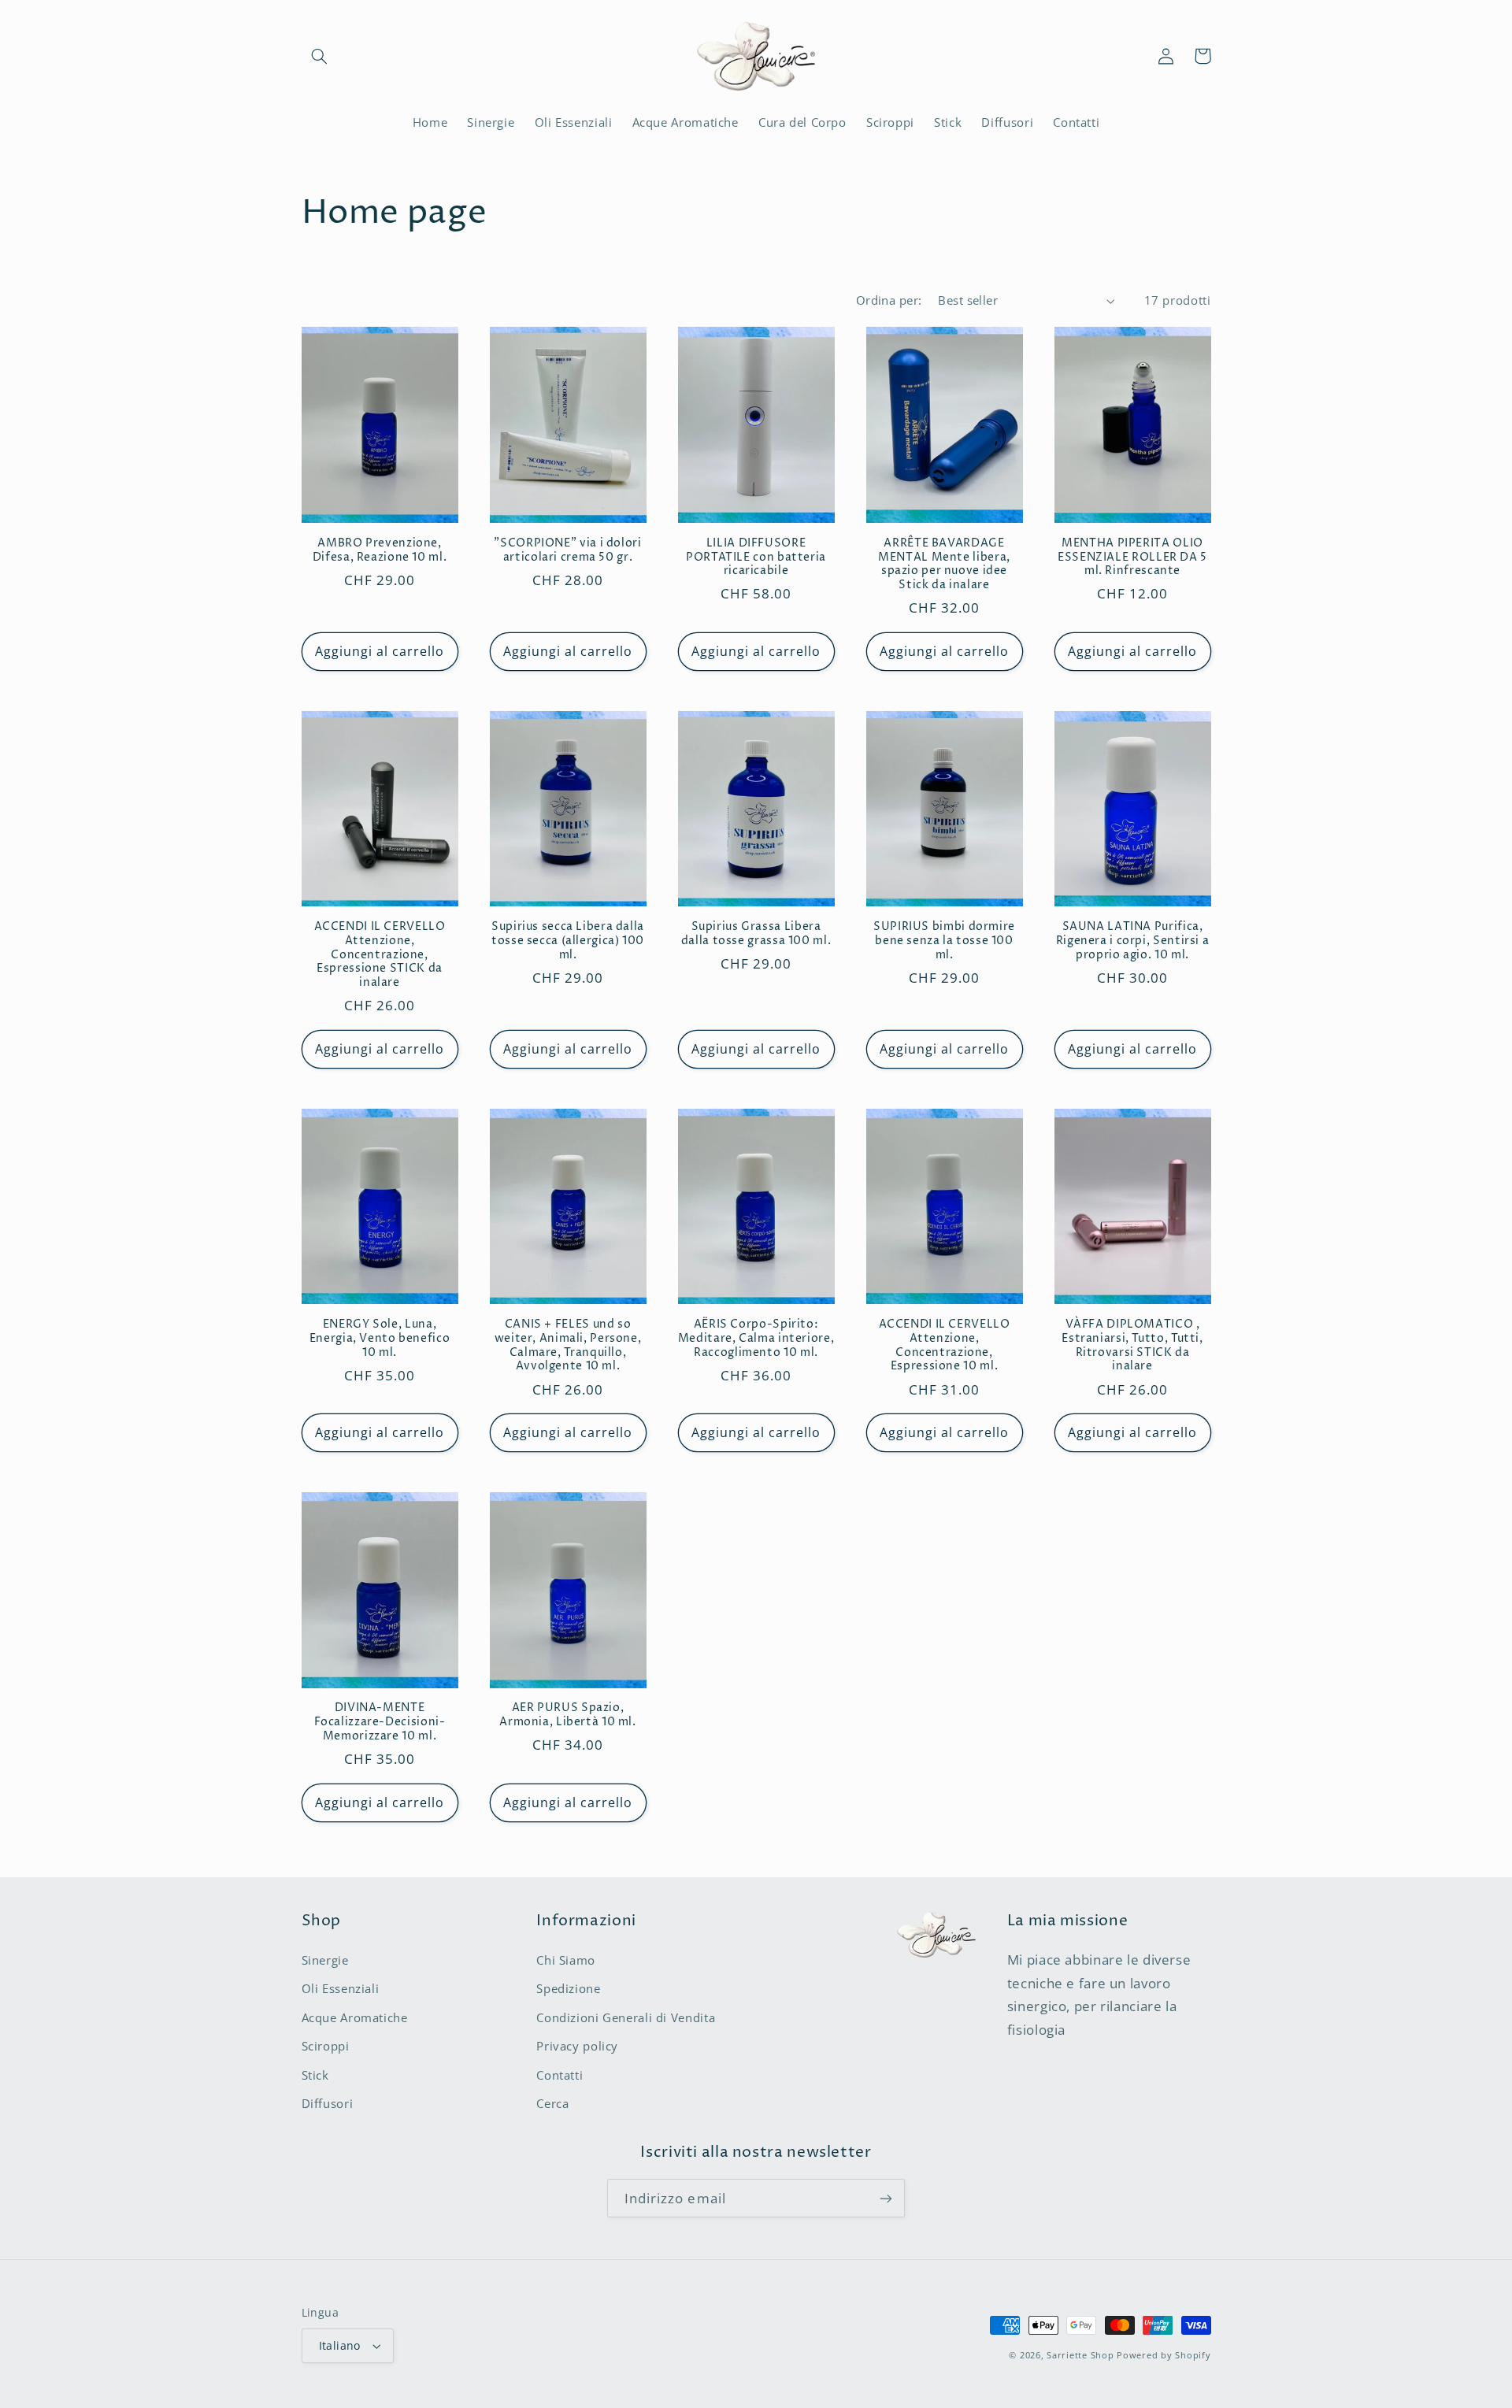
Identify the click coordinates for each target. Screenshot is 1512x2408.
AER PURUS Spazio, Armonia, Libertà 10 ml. (568, 1715)
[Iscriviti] (886, 2198)
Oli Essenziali (341, 1988)
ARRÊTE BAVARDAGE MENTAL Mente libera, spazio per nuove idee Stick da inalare (944, 565)
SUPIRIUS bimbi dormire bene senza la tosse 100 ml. (944, 941)
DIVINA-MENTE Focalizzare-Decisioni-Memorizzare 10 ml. (380, 1723)
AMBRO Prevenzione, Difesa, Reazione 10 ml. (380, 551)
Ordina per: (889, 300)
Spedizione (568, 1988)
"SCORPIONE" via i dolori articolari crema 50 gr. (567, 551)
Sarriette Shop (1080, 2355)
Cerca (552, 2103)
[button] (320, 56)
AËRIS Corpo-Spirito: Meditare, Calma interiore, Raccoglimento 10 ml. (756, 1339)
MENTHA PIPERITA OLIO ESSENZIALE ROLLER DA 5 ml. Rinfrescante (1132, 558)
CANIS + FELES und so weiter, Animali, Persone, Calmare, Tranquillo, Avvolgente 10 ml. (568, 1346)
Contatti (560, 2075)
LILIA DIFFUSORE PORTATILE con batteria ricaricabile (756, 558)
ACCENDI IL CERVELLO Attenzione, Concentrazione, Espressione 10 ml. (945, 1346)
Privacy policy (577, 2046)
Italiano (340, 2345)
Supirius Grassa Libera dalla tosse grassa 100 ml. (756, 934)
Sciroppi (326, 2046)
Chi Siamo (566, 1960)
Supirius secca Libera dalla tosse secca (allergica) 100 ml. (568, 941)
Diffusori (328, 2103)
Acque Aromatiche (355, 2017)
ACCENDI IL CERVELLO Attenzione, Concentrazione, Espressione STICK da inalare (380, 955)
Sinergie (325, 1960)
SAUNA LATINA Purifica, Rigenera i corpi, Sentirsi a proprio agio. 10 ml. (1133, 941)
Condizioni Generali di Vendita (626, 2017)
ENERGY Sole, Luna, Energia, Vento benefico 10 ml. (380, 1339)
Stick (315, 2075)
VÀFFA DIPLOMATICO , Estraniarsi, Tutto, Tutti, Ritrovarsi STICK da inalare (1132, 1346)
